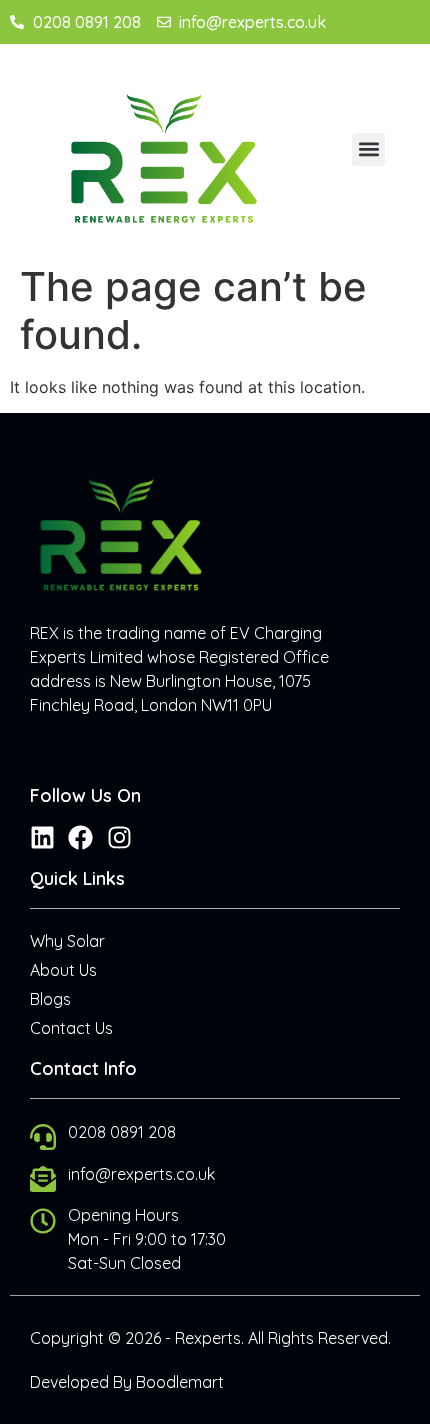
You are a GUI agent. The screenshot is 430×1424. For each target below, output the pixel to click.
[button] (368, 149)
